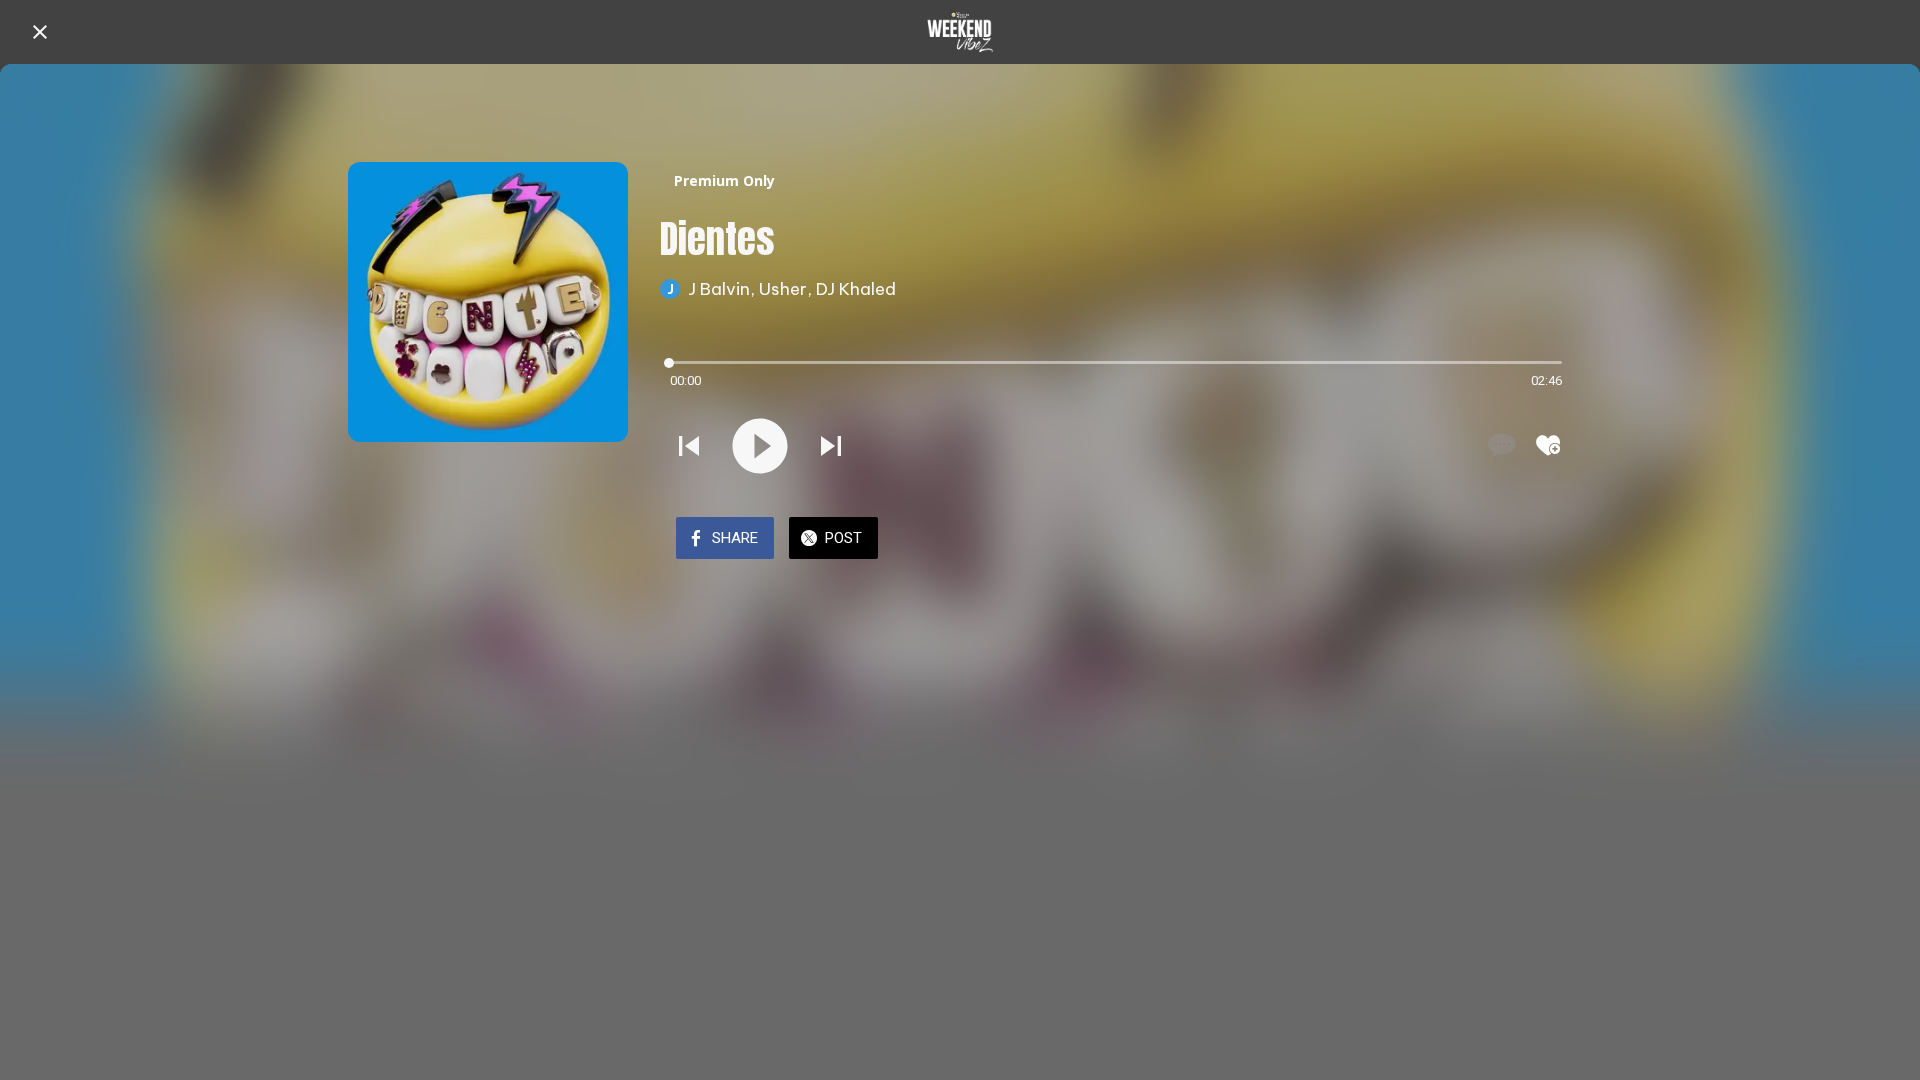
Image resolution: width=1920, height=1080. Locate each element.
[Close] (40, 32)
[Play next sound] (831, 446)
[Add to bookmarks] (1548, 445)
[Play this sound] (760, 446)
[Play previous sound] (689, 446)
